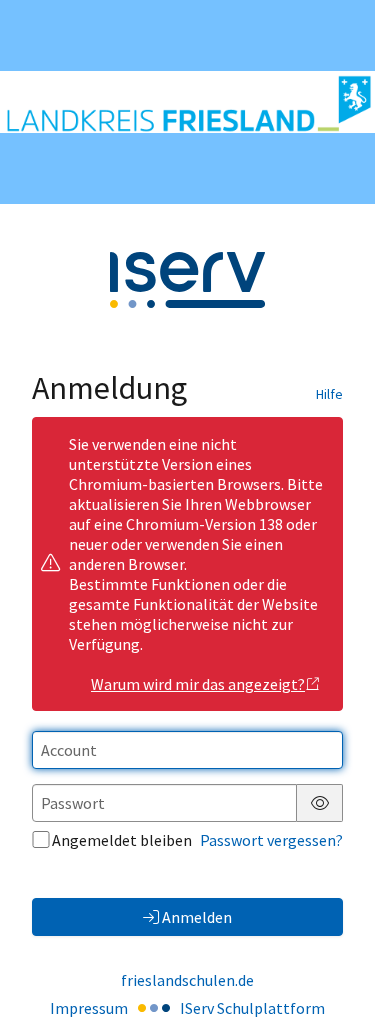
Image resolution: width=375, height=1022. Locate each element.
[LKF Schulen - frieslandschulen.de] (187, 101)
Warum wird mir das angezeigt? (198, 684)
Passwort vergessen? (271, 840)
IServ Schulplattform (252, 1008)
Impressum (89, 1008)
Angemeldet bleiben (122, 840)
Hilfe (329, 394)
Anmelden (197, 917)
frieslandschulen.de (187, 980)
